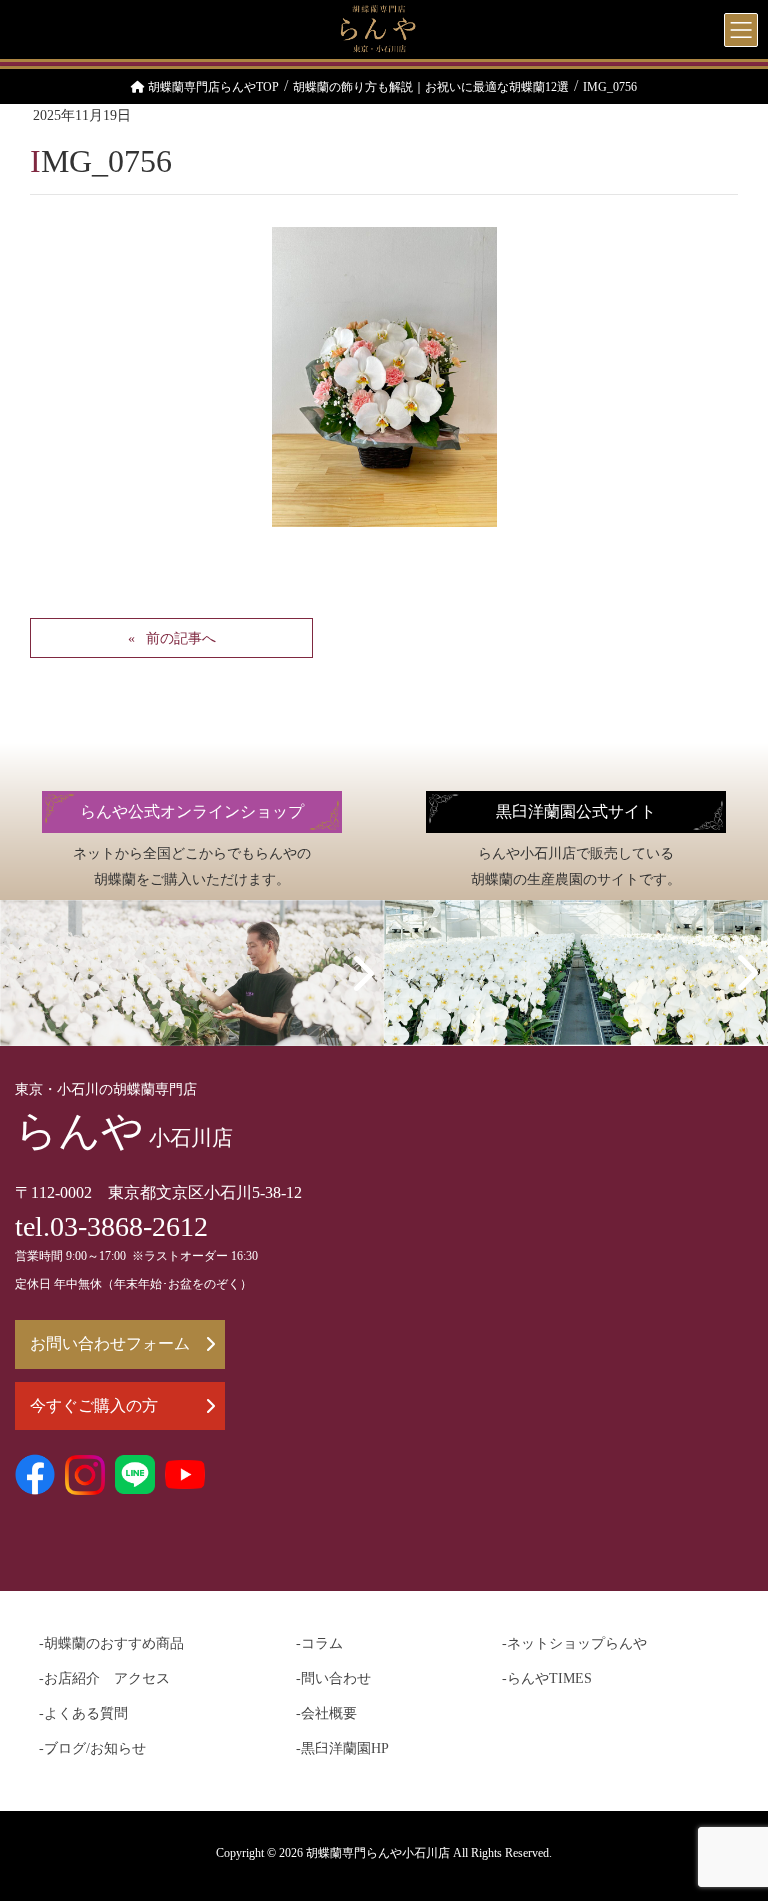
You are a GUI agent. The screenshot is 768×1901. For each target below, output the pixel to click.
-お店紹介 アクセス (104, 1678)
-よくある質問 (83, 1713)
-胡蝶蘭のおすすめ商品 (111, 1643)
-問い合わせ (333, 1678)
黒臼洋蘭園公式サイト (576, 811)
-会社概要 (326, 1713)
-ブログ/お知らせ (92, 1748)
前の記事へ (181, 638)
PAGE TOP (729, 1826)
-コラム (319, 1643)
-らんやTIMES (547, 1678)
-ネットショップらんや (574, 1643)
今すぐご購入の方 (94, 1405)
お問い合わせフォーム (110, 1343)
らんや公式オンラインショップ (192, 811)
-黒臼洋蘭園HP (342, 1748)
